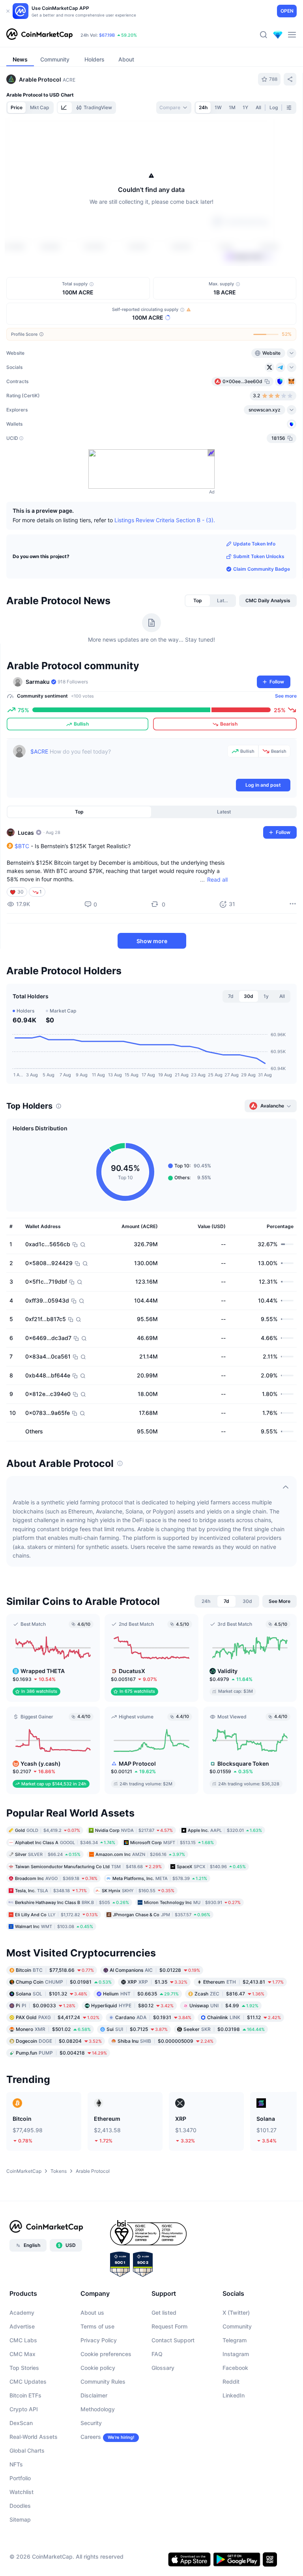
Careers (91, 2437)
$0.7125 (137, 2029)
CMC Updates (28, 2381)
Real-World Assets (34, 2437)
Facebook (235, 2368)
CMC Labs (23, 2340)
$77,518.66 (55, 1970)
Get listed (164, 2313)
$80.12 (132, 2005)
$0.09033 (46, 2005)
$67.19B (107, 35)
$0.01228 (155, 1970)
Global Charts (27, 2450)
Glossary (163, 2368)
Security (91, 2423)
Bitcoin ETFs (25, 2395)
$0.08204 (59, 2041)
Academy (22, 2313)
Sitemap (20, 2519)
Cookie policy (98, 2368)
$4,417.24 (58, 2017)
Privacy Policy (99, 2340)
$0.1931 (153, 2017)
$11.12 (244, 2017)
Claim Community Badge (262, 569)
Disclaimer (94, 2395)
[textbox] (127, 761)
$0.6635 (141, 1993)
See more (286, 696)
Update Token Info (254, 544)
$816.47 (229, 1993)
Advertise (22, 2326)
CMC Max (22, 2354)
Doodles (20, 2506)
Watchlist (22, 2492)
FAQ (157, 2354)
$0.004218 (61, 2052)
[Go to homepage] (39, 35)
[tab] (65, 108)
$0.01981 (64, 1981)
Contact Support (173, 2340)
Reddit (231, 2381)
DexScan (21, 2423)
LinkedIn (234, 2395)
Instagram (236, 2354)
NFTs (16, 2464)
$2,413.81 (243, 1981)
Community (237, 2326)
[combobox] (174, 108)
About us (92, 2313)
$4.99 (224, 2005)
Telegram (235, 2340)
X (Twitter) (236, 2313)
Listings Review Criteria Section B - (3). (165, 520)
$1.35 (157, 1981)
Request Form (169, 2326)
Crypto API (24, 2409)
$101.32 (51, 1993)
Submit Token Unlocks (259, 556)
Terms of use (97, 2326)
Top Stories (24, 2368)
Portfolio (20, 2478)
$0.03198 (224, 2029)
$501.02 (53, 2029)
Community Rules (103, 2381)
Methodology (98, 2409)
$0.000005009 (166, 2041)
